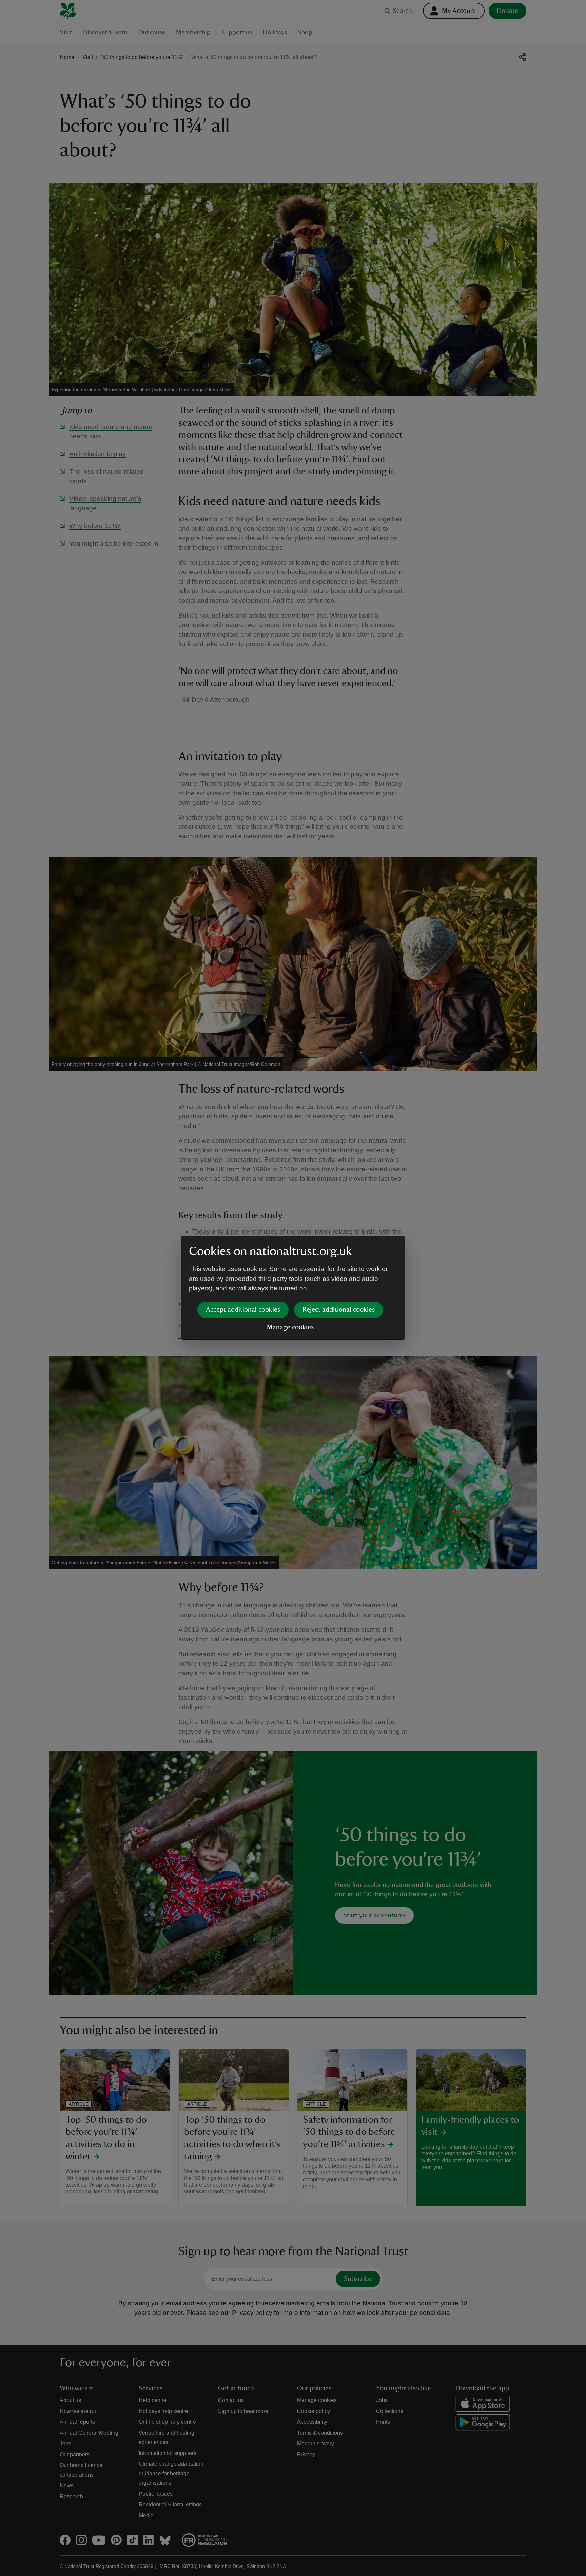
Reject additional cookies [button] (339, 1310)
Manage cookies (290, 1327)
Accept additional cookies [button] (243, 1310)
